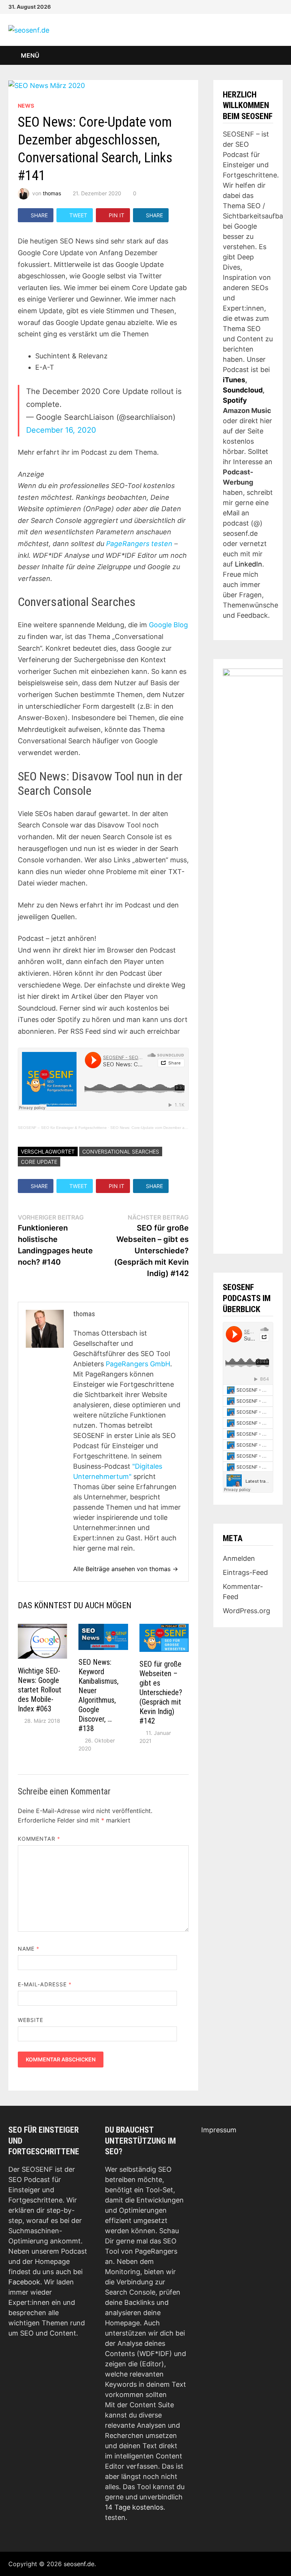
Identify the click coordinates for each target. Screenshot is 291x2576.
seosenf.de (79, 2564)
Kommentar (39, 1839)
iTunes (234, 380)
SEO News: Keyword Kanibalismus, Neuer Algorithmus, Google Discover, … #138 (99, 1695)
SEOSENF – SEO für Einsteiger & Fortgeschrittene (62, 1128)
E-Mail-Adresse (45, 1984)
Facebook (24, 2282)
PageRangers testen (139, 544)
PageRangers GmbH (138, 1364)
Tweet (78, 215)
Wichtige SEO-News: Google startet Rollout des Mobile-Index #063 (40, 1690)
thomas (52, 193)
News (26, 106)
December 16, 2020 (61, 430)
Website (31, 2020)
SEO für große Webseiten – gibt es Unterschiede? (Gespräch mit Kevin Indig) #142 (161, 1692)
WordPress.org (246, 1611)
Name (29, 1949)
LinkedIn (249, 564)
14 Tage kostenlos (134, 2507)
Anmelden (239, 1558)
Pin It (117, 215)
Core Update (39, 1162)
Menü (29, 55)
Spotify (235, 400)
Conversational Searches (121, 1151)
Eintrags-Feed (245, 1572)
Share (39, 215)
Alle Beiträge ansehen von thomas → (126, 1569)
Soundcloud (243, 390)
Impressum (219, 2130)
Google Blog (168, 625)
